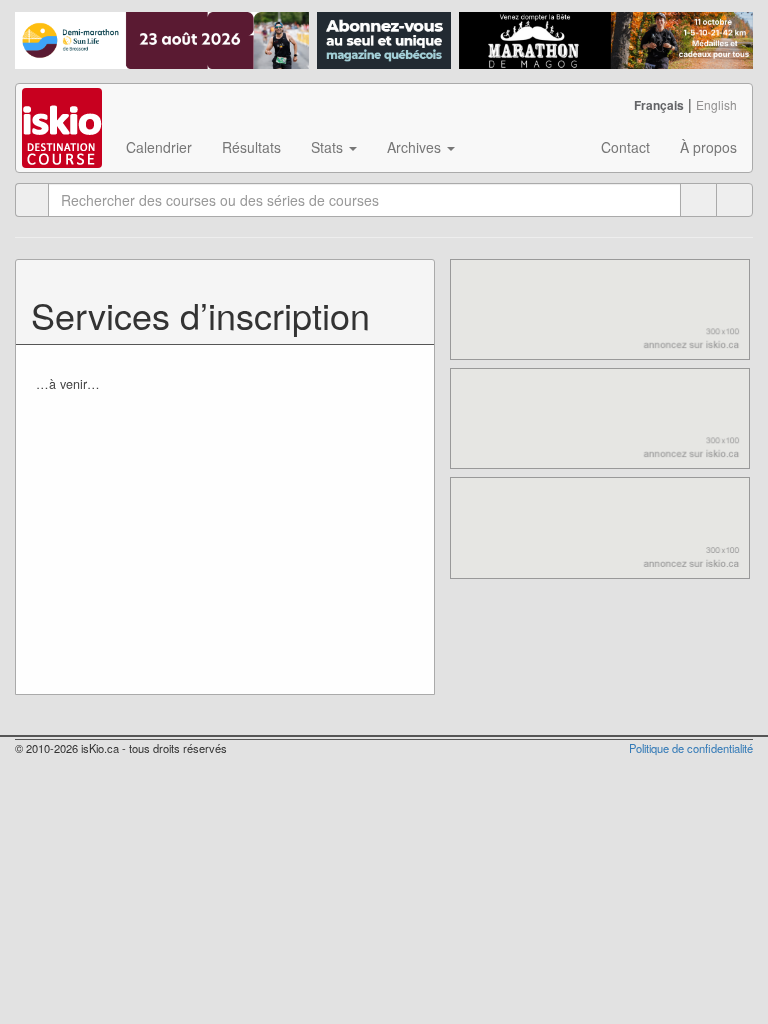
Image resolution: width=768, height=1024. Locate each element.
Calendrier (159, 147)
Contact (625, 147)
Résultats (251, 147)
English (716, 104)
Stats (329, 147)
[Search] (734, 200)
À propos (708, 147)
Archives (416, 147)
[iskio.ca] (63, 109)
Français (659, 105)
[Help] (698, 200)
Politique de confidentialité (691, 748)
